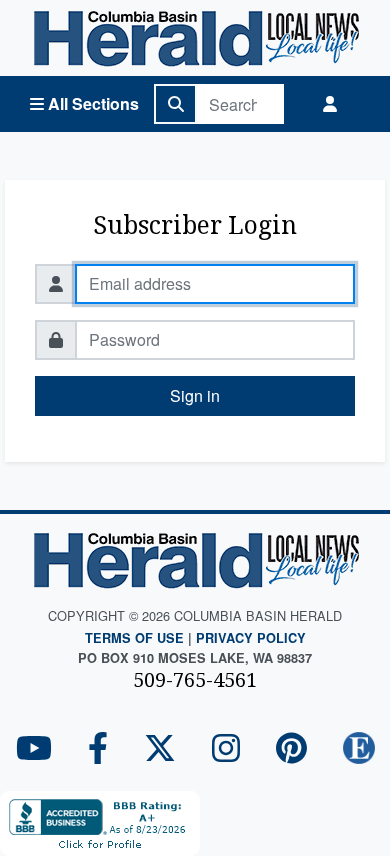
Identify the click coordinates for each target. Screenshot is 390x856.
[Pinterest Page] (291, 749)
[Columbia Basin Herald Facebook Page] (98, 749)
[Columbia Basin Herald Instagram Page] (226, 749)
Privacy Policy (251, 638)
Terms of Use (134, 638)
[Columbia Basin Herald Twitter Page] (160, 749)
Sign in (195, 395)
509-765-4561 (195, 679)
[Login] (330, 104)
